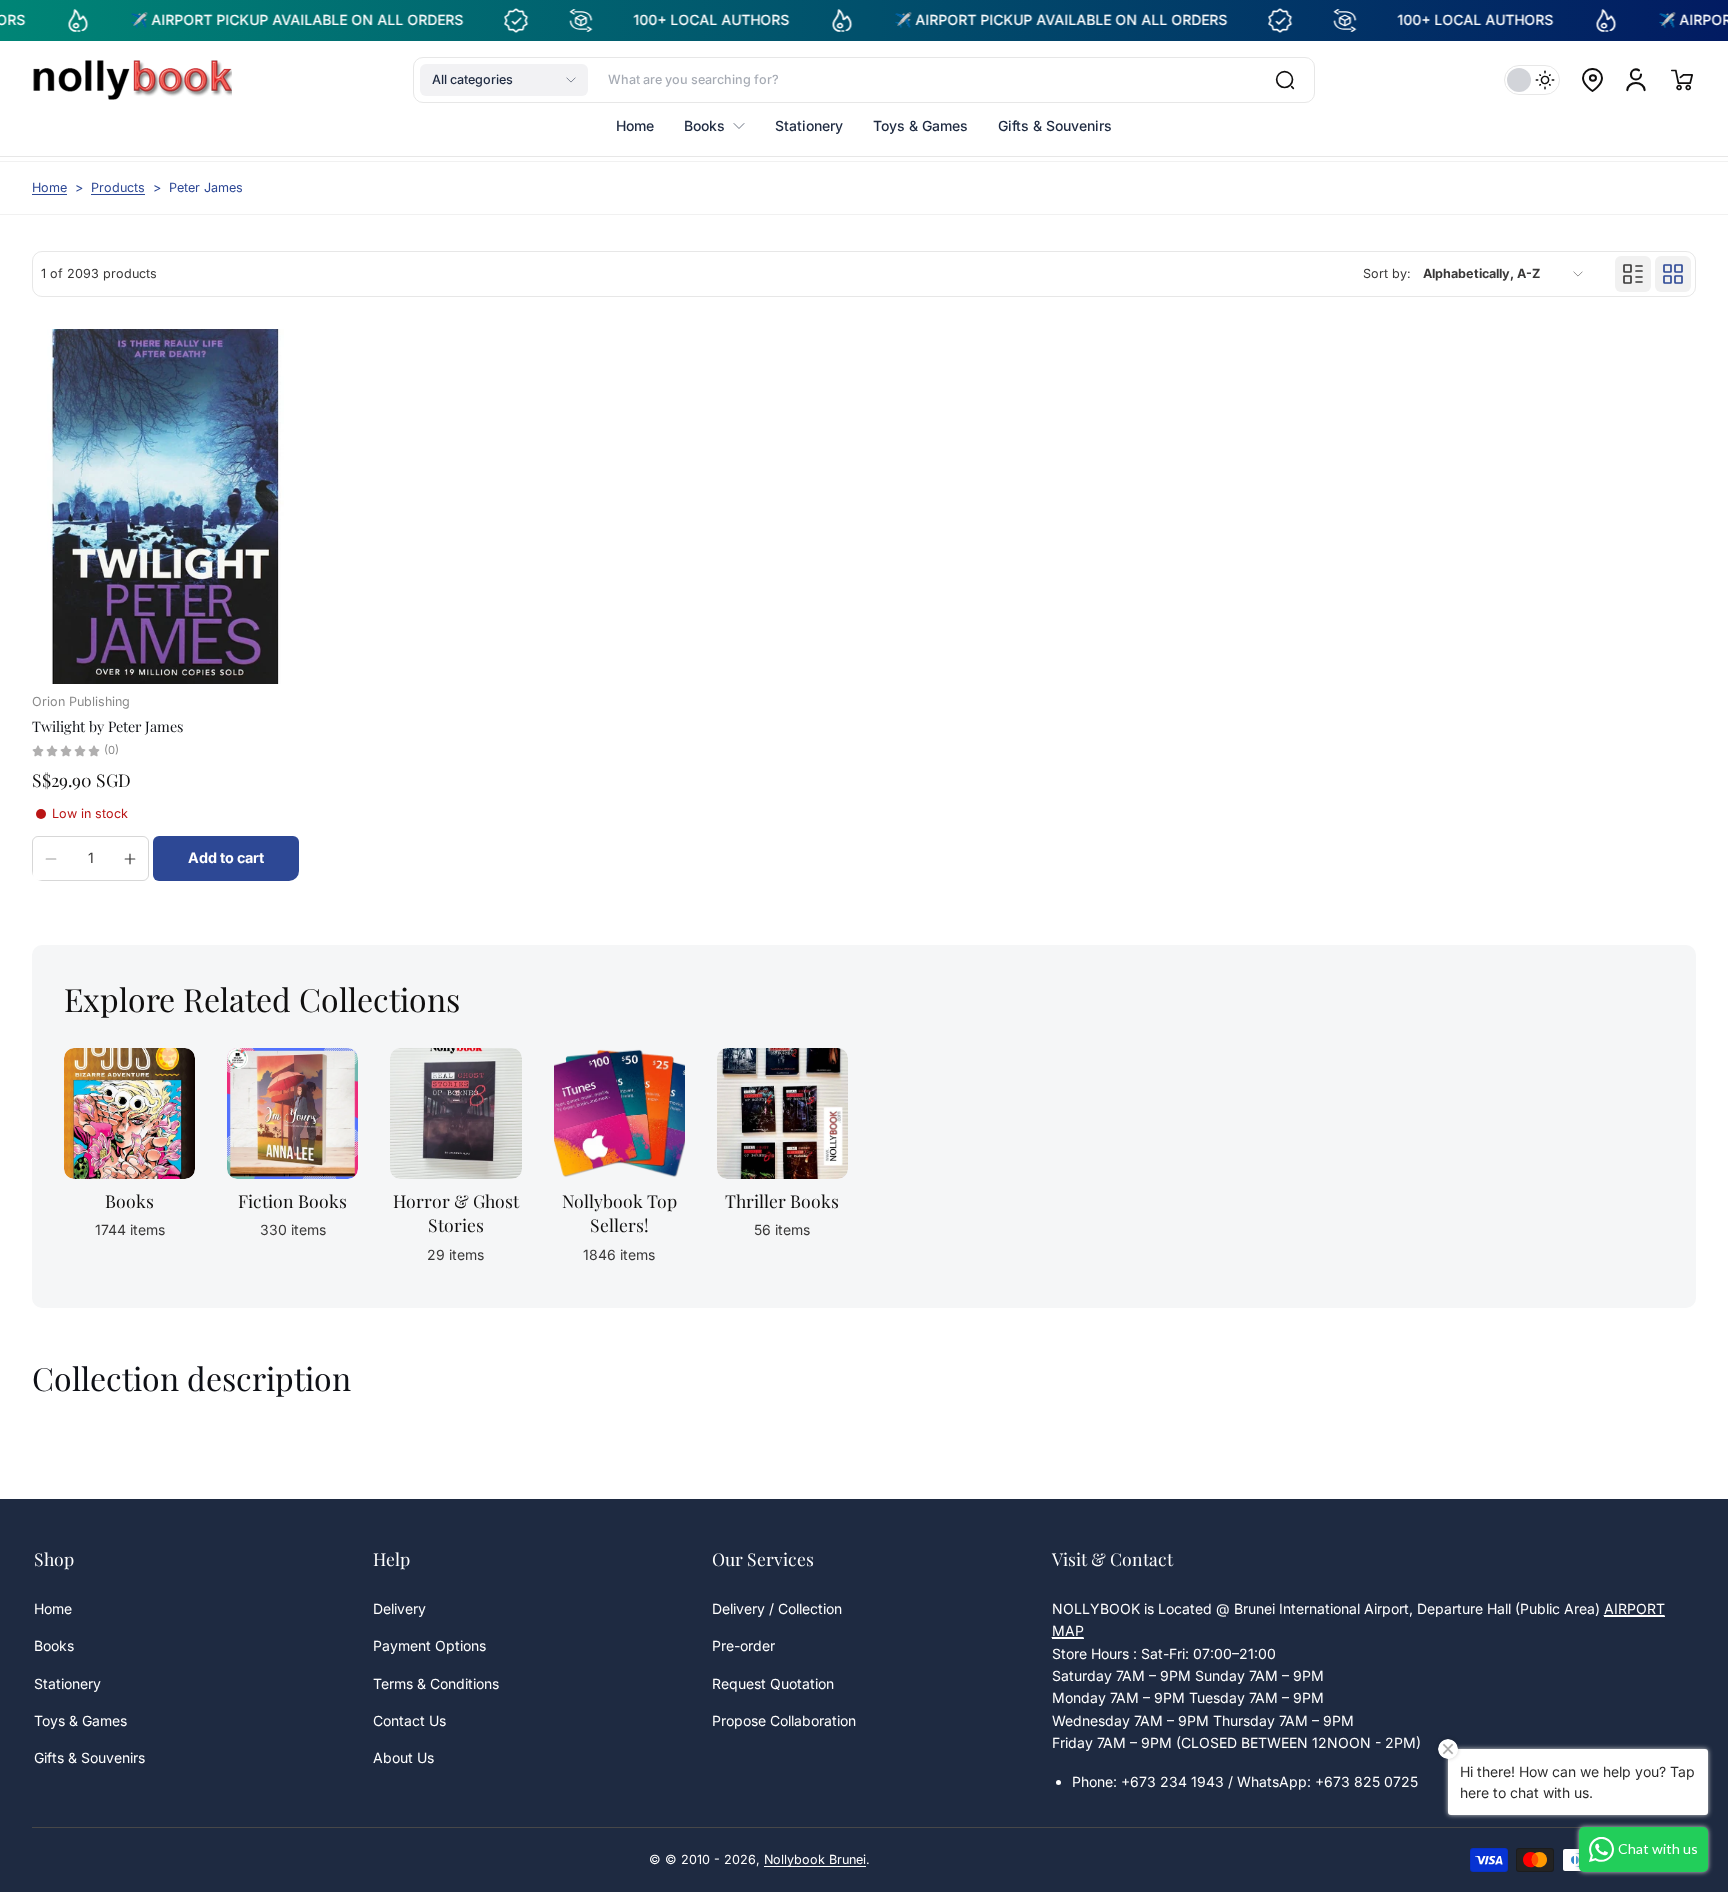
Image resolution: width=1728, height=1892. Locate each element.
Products (118, 187)
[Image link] (129, 1162)
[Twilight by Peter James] (165, 507)
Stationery (67, 1683)
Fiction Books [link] (292, 1200)
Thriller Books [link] (782, 1200)
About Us (403, 1757)
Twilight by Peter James (107, 726)
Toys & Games (80, 1720)
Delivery (399, 1608)
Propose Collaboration (784, 1720)
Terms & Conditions (436, 1683)
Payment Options (429, 1645)
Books (54, 1645)
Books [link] (129, 1200)
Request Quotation (773, 1683)
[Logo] (132, 80)
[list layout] (1633, 274)
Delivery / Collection (777, 1608)
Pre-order (743, 1645)
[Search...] (1285, 80)
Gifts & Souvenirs (89, 1757)
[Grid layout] (1673, 274)
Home (49, 187)
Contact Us (409, 1720)
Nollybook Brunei (815, 1859)
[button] (504, 80)
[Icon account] (1636, 80)
